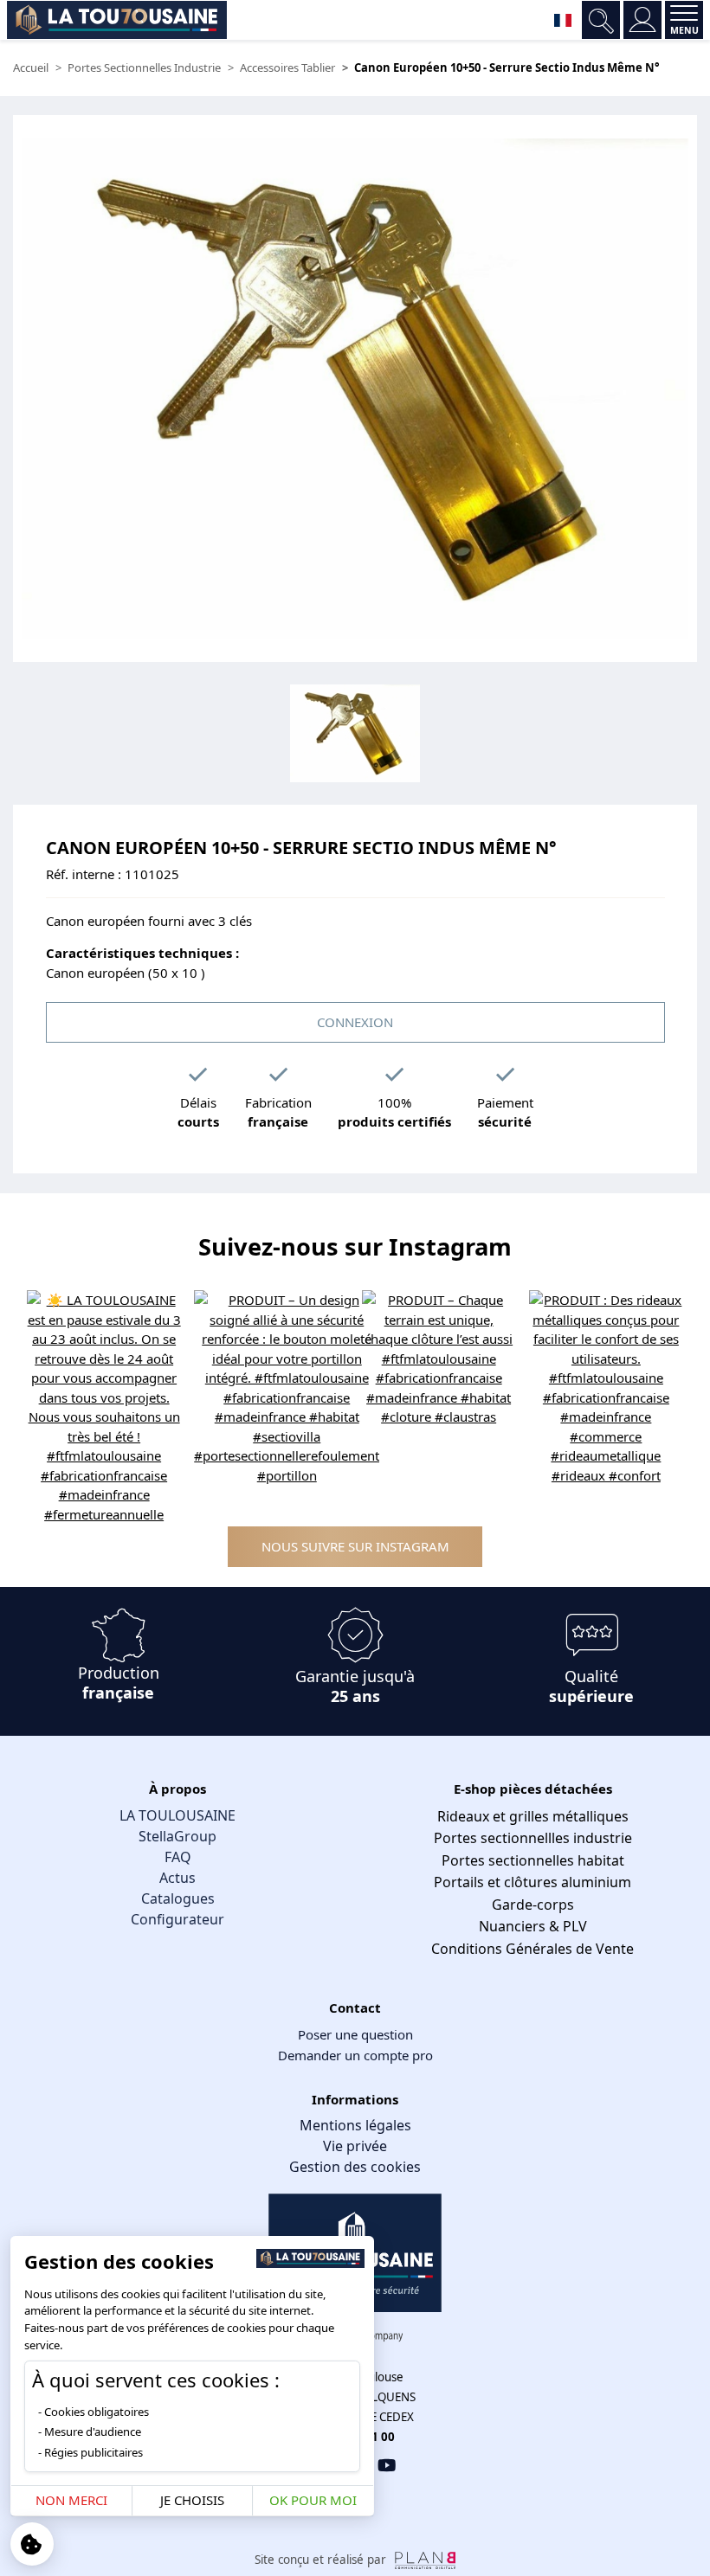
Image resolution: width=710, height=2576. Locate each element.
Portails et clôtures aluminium (532, 1882)
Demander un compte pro (355, 2055)
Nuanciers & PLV (533, 1926)
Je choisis (192, 2500)
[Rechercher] (601, 20)
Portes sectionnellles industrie (533, 1838)
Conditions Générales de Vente (532, 1949)
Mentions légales (355, 2125)
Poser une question (355, 2034)
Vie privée (355, 2146)
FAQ (178, 1857)
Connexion (355, 1022)
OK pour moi (313, 2500)
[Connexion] (642, 20)
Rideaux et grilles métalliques (533, 1816)
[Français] (563, 20)
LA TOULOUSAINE (177, 1815)
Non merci (71, 2500)
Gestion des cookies (355, 2167)
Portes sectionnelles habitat (533, 1860)
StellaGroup (177, 1836)
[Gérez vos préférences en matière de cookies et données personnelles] (32, 2544)
